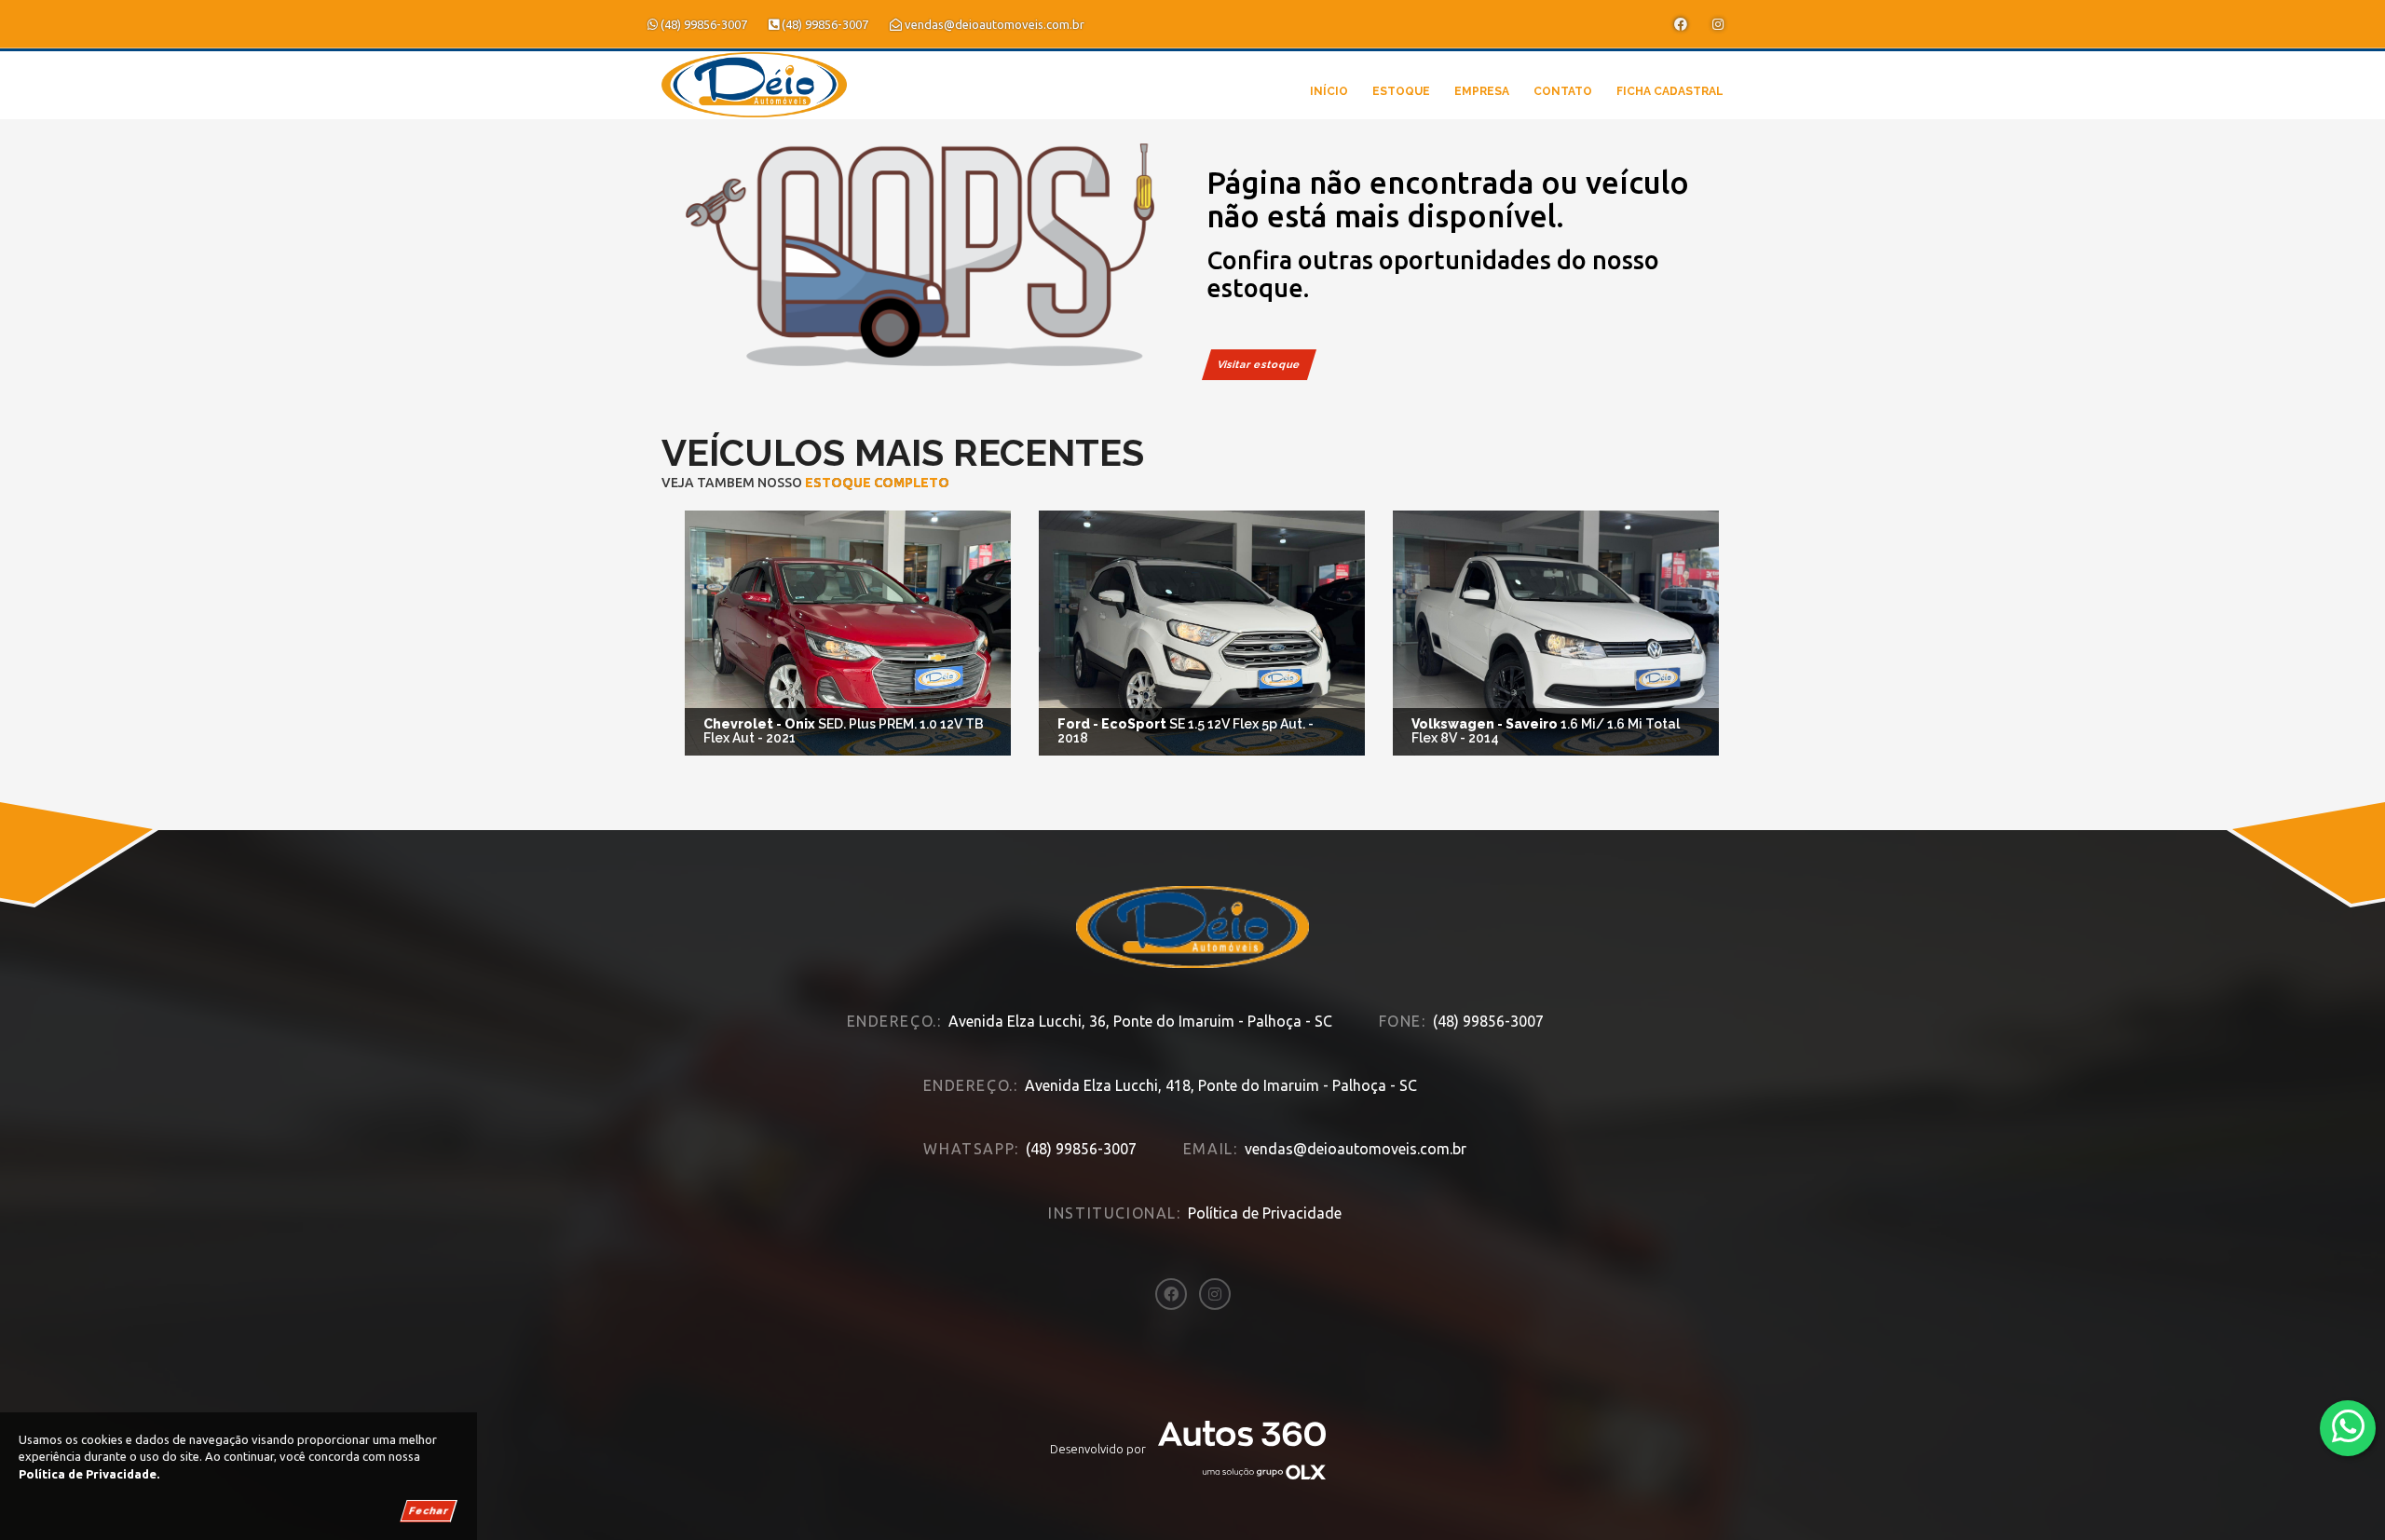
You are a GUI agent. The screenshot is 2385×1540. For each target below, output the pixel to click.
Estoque (1401, 91)
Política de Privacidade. (89, 1474)
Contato (1563, 91)
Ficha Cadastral (1670, 91)
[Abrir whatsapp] (2348, 1427)
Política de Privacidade (1265, 1213)
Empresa (1482, 91)
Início (1329, 91)
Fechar (429, 1511)
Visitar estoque (1259, 365)
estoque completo (877, 483)
